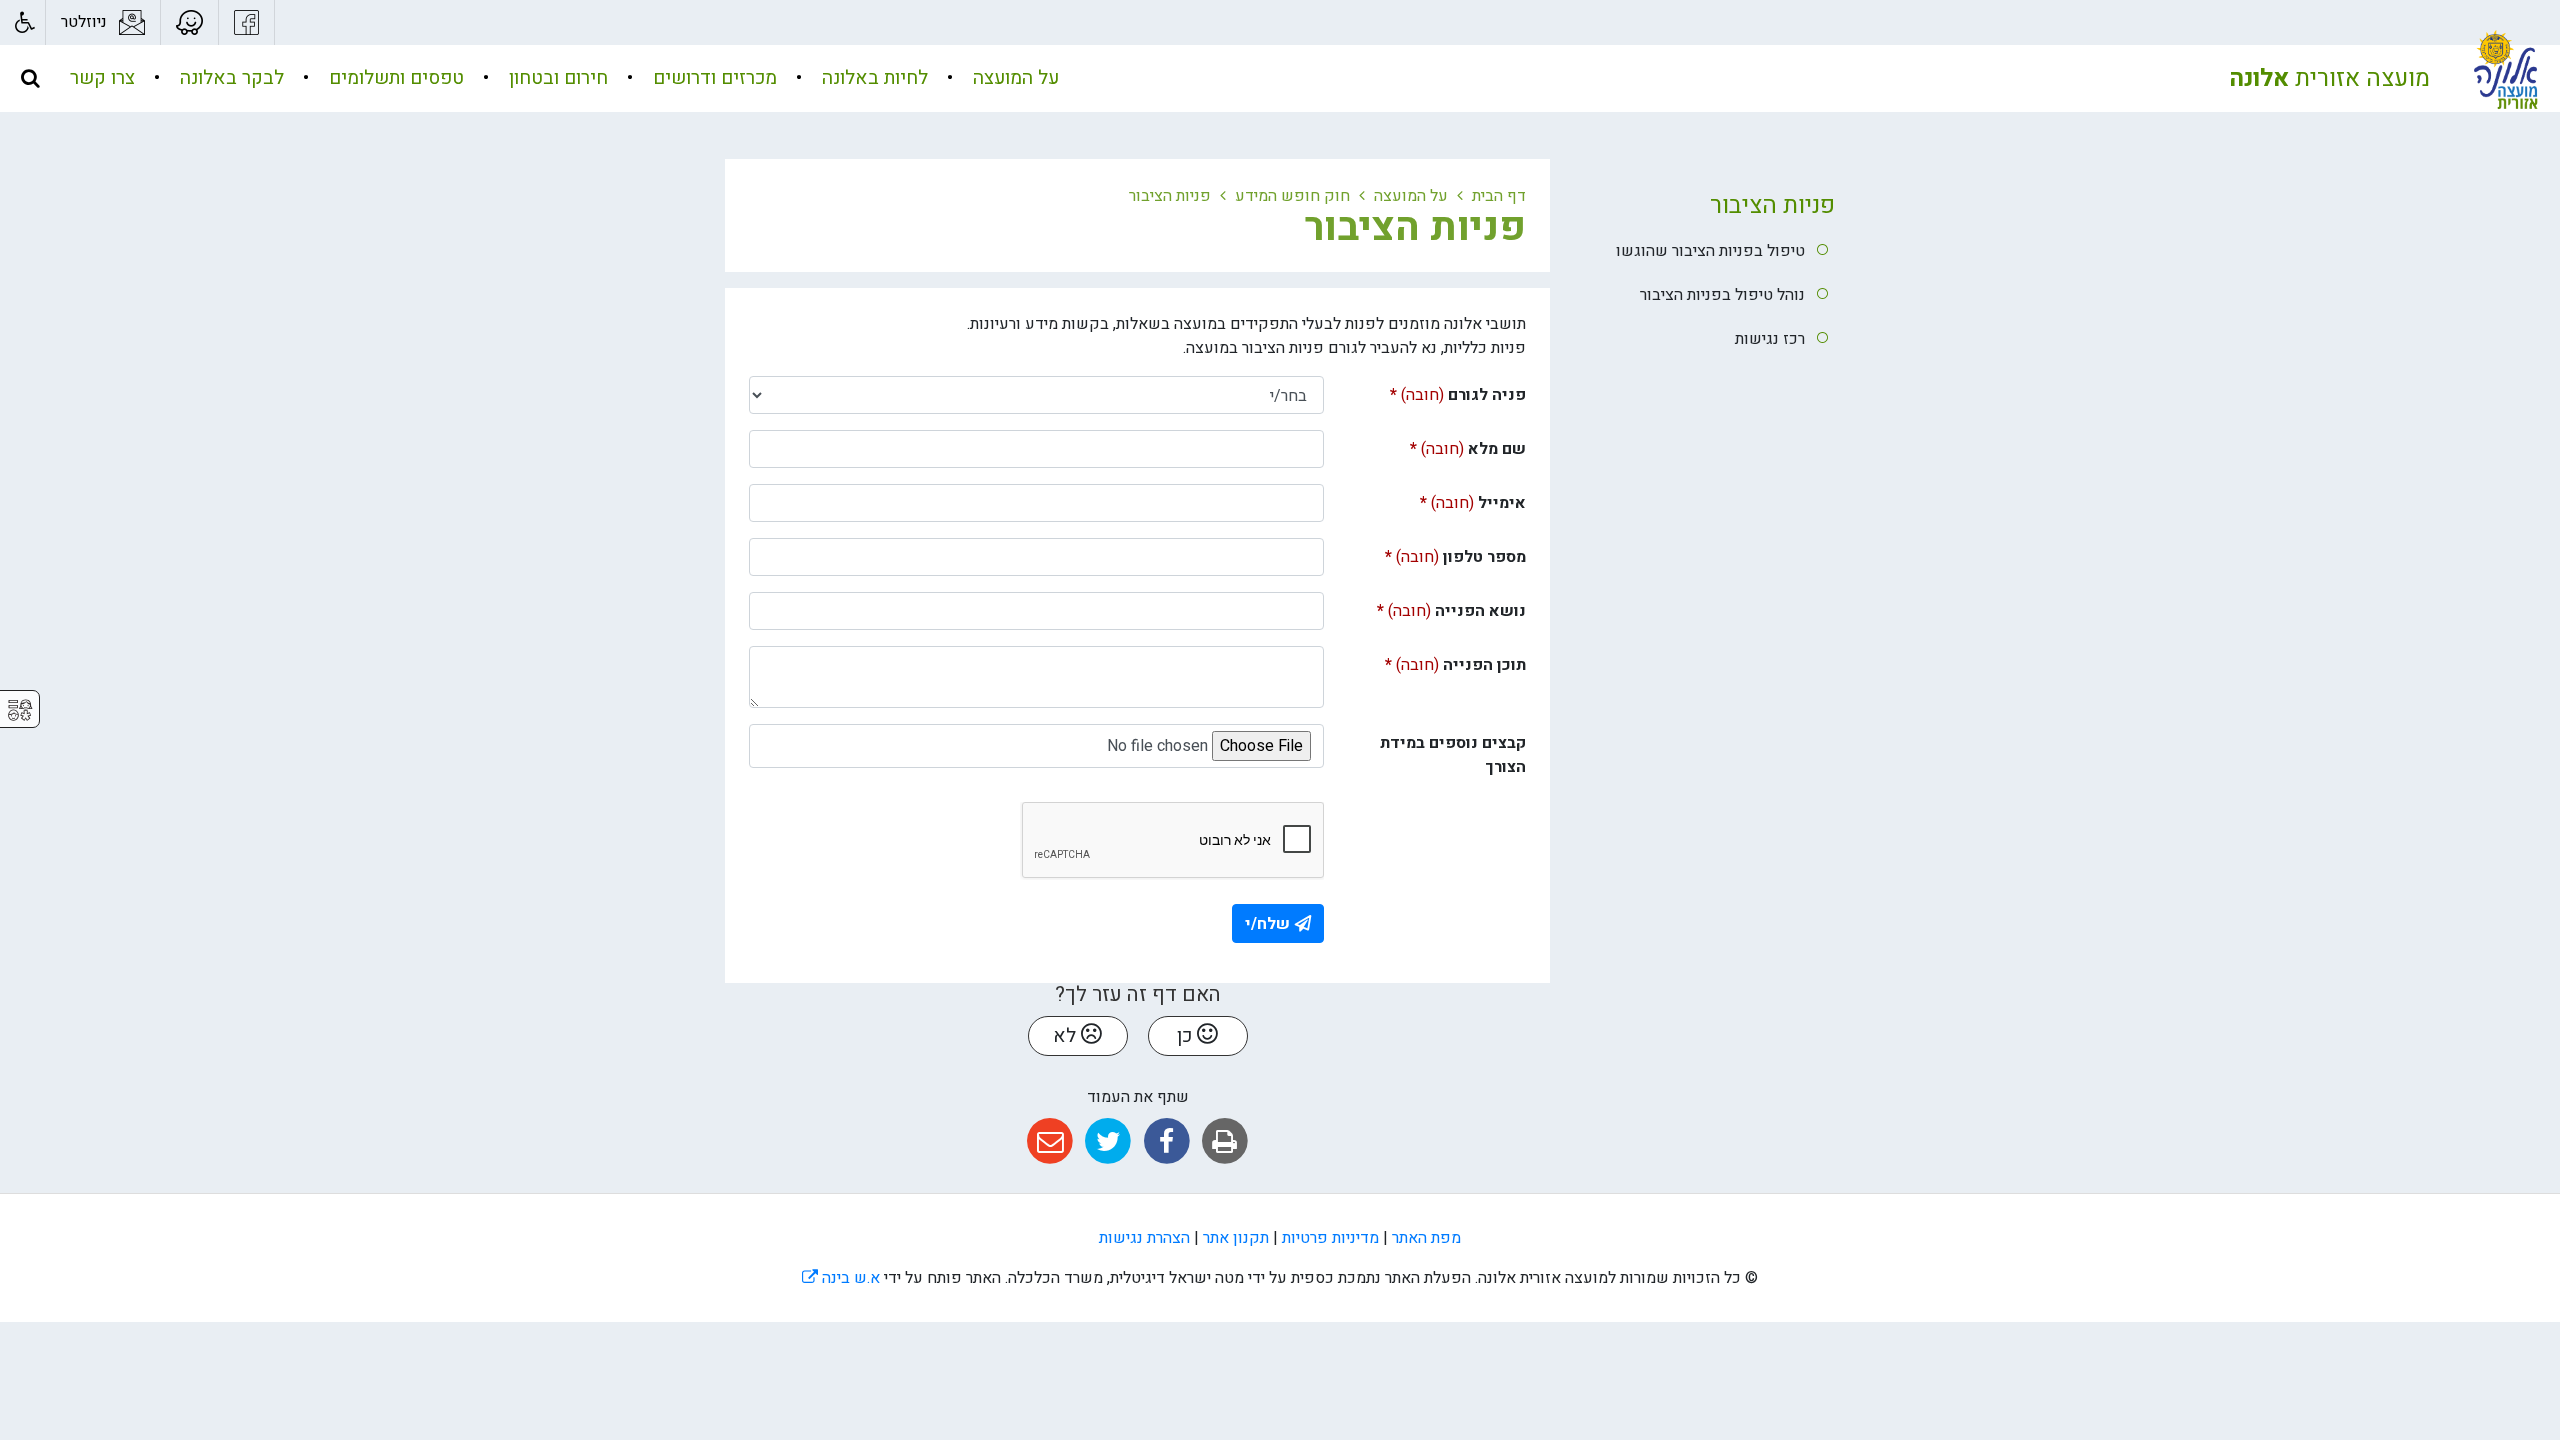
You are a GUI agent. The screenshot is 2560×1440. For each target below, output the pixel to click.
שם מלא (1436, 445)
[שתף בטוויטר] (1108, 1141)
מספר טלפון (1432, 553)
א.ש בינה (841, 1278)
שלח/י (1267, 924)
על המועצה (1013, 78)
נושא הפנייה (1432, 607)
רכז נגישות (1770, 339)
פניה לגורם (1432, 391)
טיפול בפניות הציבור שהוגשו (1710, 251)
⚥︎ (20, 710)
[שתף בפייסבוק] (1166, 1141)
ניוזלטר (84, 22)
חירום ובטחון (556, 78)
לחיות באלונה (872, 78)
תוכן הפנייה (1432, 661)
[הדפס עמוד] (1224, 1141)
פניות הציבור (1772, 205)
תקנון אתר (1236, 1238)
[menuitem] (995, 78)
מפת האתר (1426, 1238)
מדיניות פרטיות (1330, 1238)
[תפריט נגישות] (22, 22)
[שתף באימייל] (1049, 1141)
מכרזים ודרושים (712, 78)
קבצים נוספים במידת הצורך (1453, 755)
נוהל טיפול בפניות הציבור (1722, 295)
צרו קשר (102, 78)
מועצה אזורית (2329, 78)
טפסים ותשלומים (394, 78)
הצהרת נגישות (1144, 1238)
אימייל (1441, 499)
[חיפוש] (30, 78)
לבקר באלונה (229, 78)
